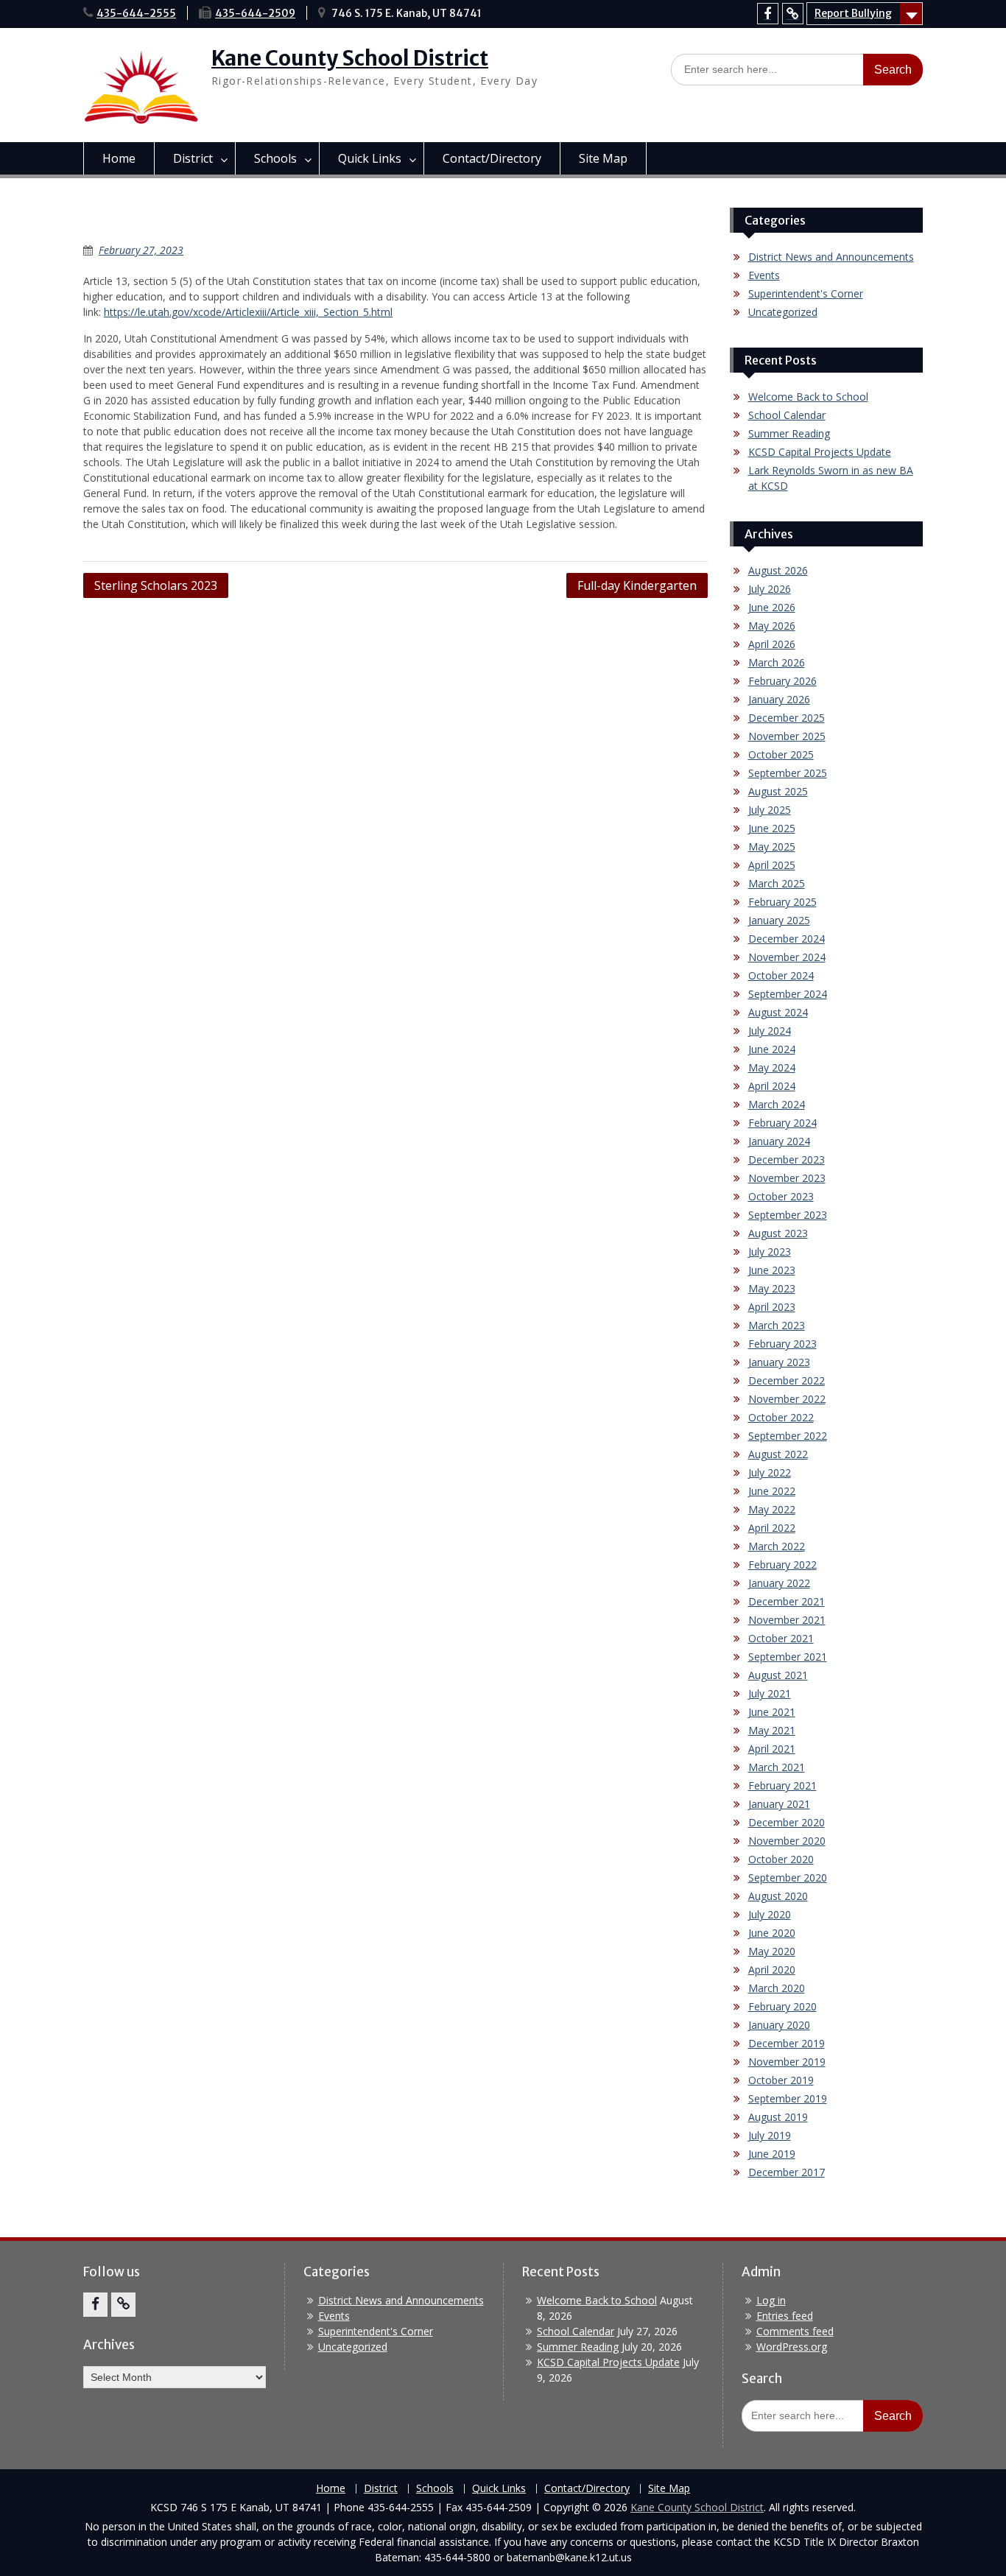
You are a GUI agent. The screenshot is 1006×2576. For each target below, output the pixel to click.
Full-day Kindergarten (637, 585)
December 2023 (787, 1159)
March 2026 (777, 662)
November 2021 (787, 1620)
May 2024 (772, 1067)
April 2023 (772, 1307)
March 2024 (777, 1104)
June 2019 (772, 2154)
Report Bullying (853, 13)
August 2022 (778, 1454)
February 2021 (782, 1785)
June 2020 (772, 1933)
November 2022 (787, 1399)
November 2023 (787, 1178)
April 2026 (772, 644)
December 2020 (787, 1822)
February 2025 (782, 902)
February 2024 (782, 1123)
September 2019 (788, 2098)
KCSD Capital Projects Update (820, 452)
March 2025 (777, 883)
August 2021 (778, 1675)
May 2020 (772, 1951)
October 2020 (781, 1859)
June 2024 (772, 1049)
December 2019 (787, 2043)
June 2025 (772, 828)
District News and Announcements (831, 257)
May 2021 (772, 1730)
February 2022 (782, 1565)
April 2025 (772, 865)
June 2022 (772, 1491)
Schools (275, 158)
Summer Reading (789, 433)
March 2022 (777, 1546)
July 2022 (770, 1472)
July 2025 (770, 810)
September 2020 (788, 1878)
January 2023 (779, 1362)
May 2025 (772, 847)
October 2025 (781, 754)
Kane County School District (350, 58)
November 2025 (787, 736)
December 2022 (787, 1380)
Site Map (603, 158)
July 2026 (770, 589)
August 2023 (778, 1233)
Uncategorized (783, 312)
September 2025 (788, 773)
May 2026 (772, 626)
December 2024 (787, 939)
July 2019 (770, 2135)
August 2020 (778, 1896)
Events (764, 275)
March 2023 (777, 1325)
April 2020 (772, 1970)
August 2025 (778, 791)
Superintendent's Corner (806, 293)
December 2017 (787, 2172)
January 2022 (779, 1583)
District (193, 158)
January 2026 (779, 699)
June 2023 (772, 1270)
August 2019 (778, 2117)
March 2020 (777, 1988)
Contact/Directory (492, 158)
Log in (771, 2300)
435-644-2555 (136, 13)
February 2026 (782, 681)
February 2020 (782, 2006)
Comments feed (795, 2331)
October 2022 (781, 1417)
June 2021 (772, 1712)
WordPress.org (792, 2347)
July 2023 (770, 1252)
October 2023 (781, 1196)
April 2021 (772, 1749)
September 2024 (788, 994)
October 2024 (781, 975)
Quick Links (370, 158)
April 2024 (772, 1086)
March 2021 (777, 1767)
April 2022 (772, 1528)
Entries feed (785, 2316)
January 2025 (779, 920)
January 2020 (779, 2025)
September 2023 (788, 1215)
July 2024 (770, 1031)
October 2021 (781, 1638)
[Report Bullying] (793, 14)
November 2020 (787, 1841)
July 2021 (770, 1693)
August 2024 (778, 1012)
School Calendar (787, 415)
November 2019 (787, 2062)
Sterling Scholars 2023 (156, 585)
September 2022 (788, 1436)
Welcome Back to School (808, 397)
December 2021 (787, 1601)
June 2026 (772, 607)
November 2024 (787, 957)
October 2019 (781, 2080)
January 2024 (779, 1141)
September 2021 (788, 1657)
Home (119, 158)
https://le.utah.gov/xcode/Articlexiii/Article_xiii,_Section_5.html (248, 312)
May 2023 (772, 1288)
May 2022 (772, 1509)
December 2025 (787, 718)
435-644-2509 (255, 13)
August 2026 (778, 570)
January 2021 (779, 1804)
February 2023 (782, 1344)
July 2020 (770, 1914)
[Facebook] (768, 14)
